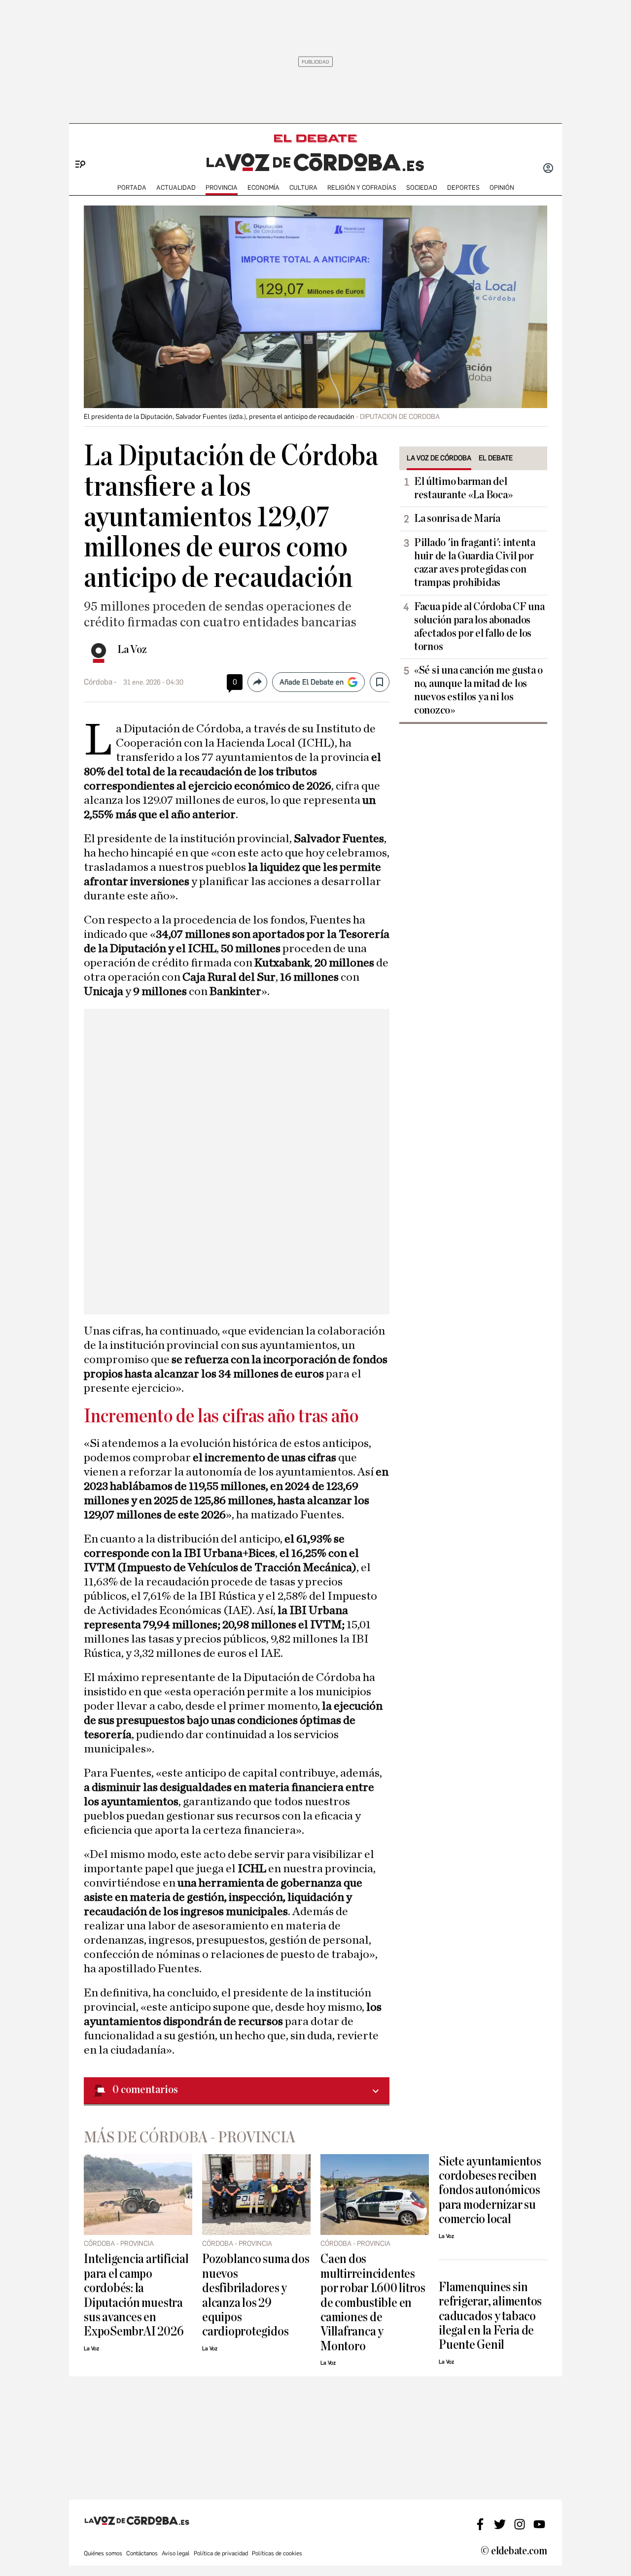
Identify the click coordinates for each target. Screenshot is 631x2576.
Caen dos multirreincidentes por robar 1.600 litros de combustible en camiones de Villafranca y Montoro (373, 2302)
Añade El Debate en (312, 682)
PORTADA (132, 188)
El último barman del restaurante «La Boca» (463, 488)
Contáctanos (142, 2553)
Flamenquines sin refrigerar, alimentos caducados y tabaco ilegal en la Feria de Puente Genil (490, 2316)
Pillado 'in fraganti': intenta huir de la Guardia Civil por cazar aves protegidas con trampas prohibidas (475, 563)
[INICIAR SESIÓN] (548, 169)
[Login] (548, 169)
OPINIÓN (502, 188)
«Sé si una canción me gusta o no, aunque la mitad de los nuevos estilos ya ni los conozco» (478, 690)
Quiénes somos (103, 2553)
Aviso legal (176, 2553)
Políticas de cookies (277, 2553)
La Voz (132, 650)
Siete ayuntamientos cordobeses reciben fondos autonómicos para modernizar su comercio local (490, 2190)
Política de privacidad (221, 2553)
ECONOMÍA (263, 188)
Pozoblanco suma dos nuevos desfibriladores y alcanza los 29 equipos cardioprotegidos (256, 2295)
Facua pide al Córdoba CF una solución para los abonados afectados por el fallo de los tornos (479, 627)
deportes (463, 188)
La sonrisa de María (457, 518)
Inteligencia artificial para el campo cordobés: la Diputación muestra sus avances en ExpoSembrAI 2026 (136, 2295)
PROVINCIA (222, 188)
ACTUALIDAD (176, 188)
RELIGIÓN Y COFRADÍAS (362, 188)
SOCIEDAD (422, 188)
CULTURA (303, 188)
